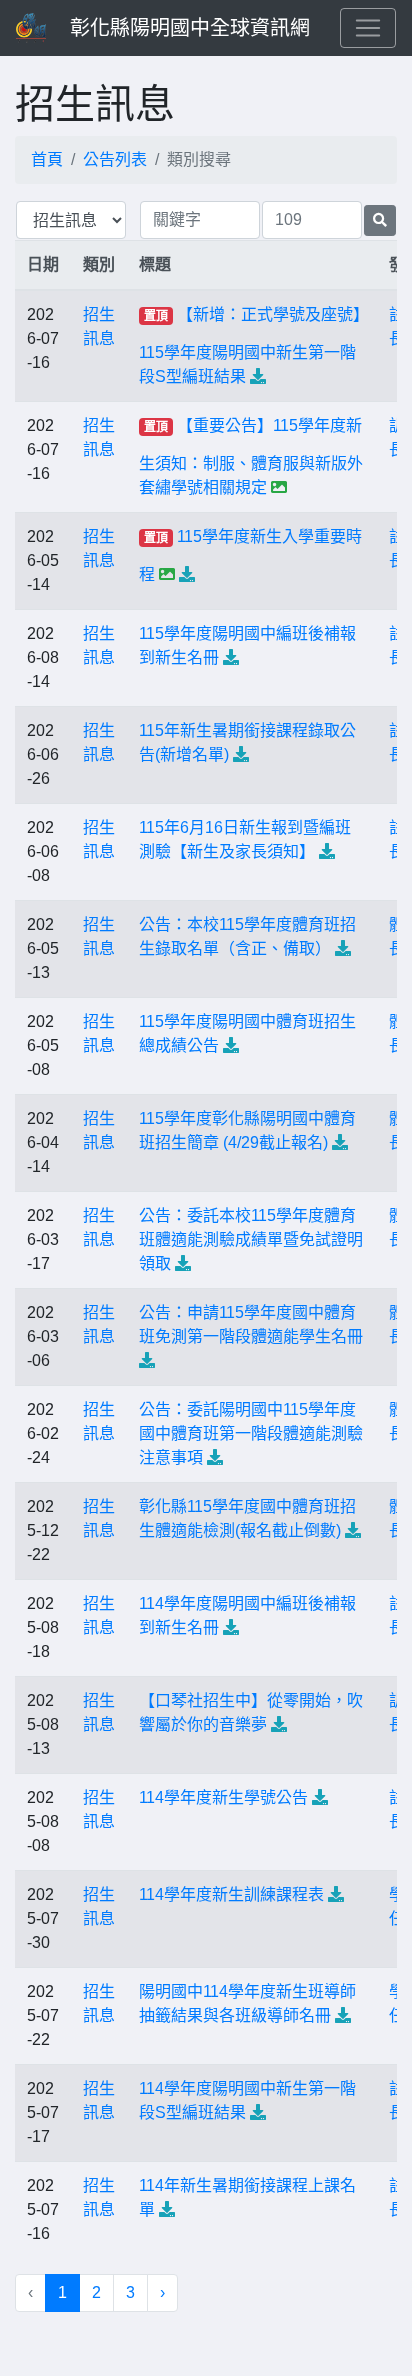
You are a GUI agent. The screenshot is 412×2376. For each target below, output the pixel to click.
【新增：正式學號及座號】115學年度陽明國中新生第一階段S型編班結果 (250, 345)
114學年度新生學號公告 (223, 1797)
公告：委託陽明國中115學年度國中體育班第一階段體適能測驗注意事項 (251, 1433)
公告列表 (115, 159)
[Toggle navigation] (368, 28)
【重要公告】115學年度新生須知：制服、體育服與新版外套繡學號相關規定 (251, 456)
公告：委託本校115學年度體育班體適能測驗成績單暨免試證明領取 (251, 1239)
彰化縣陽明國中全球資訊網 (190, 28)
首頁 (47, 159)
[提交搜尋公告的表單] (380, 220)
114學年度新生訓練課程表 (231, 1894)
